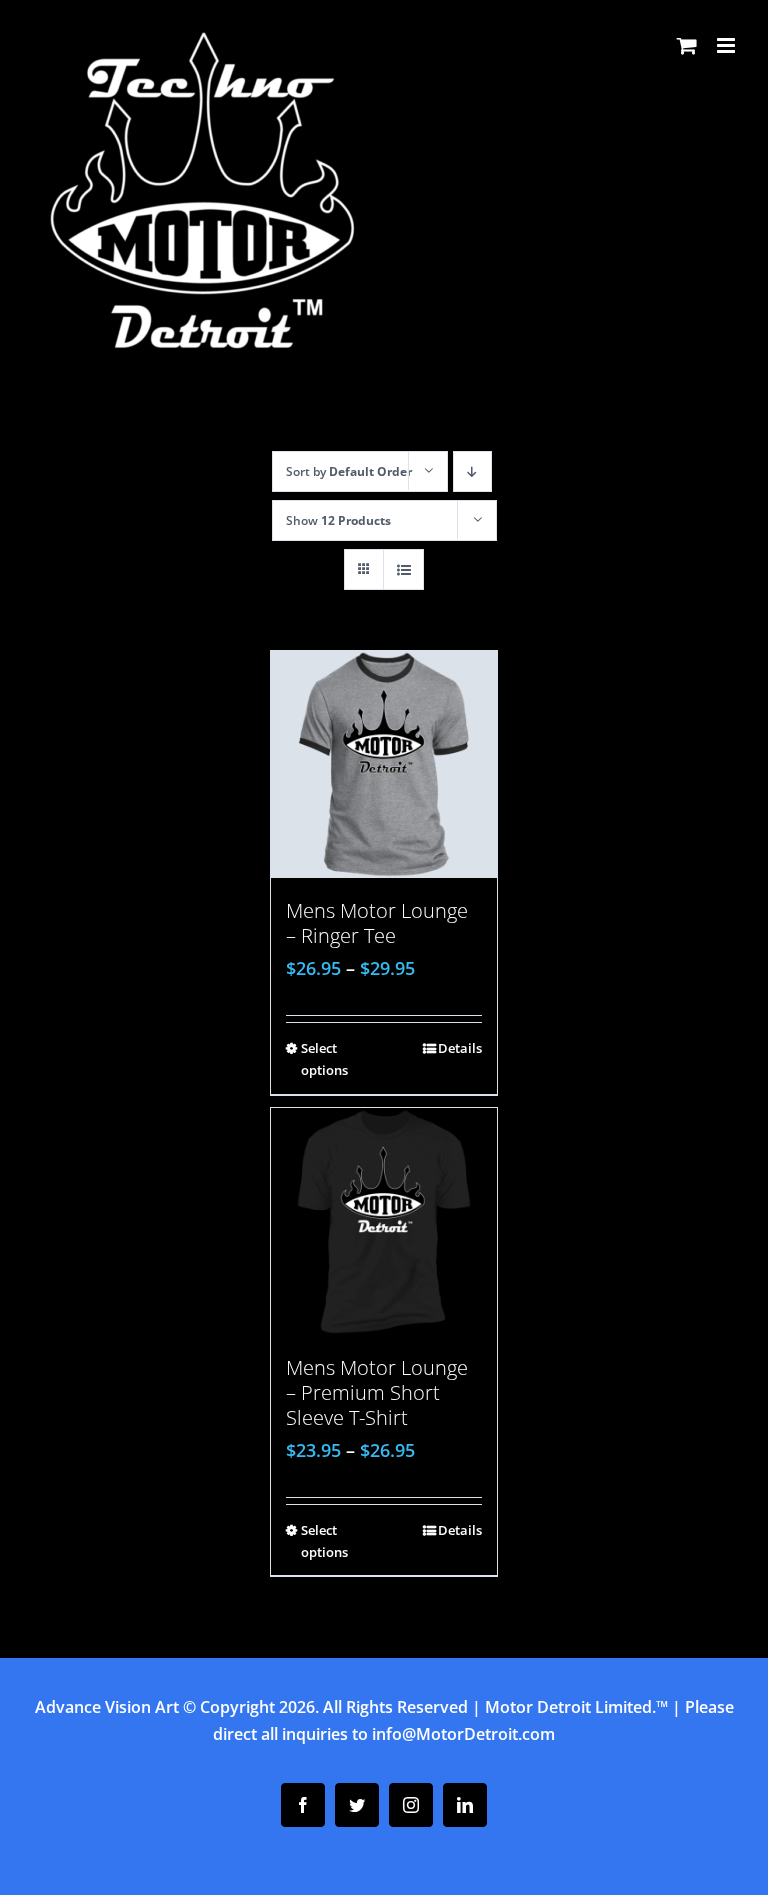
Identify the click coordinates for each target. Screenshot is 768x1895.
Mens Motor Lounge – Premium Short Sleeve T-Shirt (377, 1392)
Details (460, 1048)
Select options (324, 1059)
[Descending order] (472, 471)
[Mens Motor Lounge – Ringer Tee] (384, 764)
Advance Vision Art (107, 1707)
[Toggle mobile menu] (727, 45)
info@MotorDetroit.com (463, 1734)
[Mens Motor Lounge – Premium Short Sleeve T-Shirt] (384, 1221)
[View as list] (403, 569)
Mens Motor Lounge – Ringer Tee (377, 923)
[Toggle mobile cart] (687, 45)
